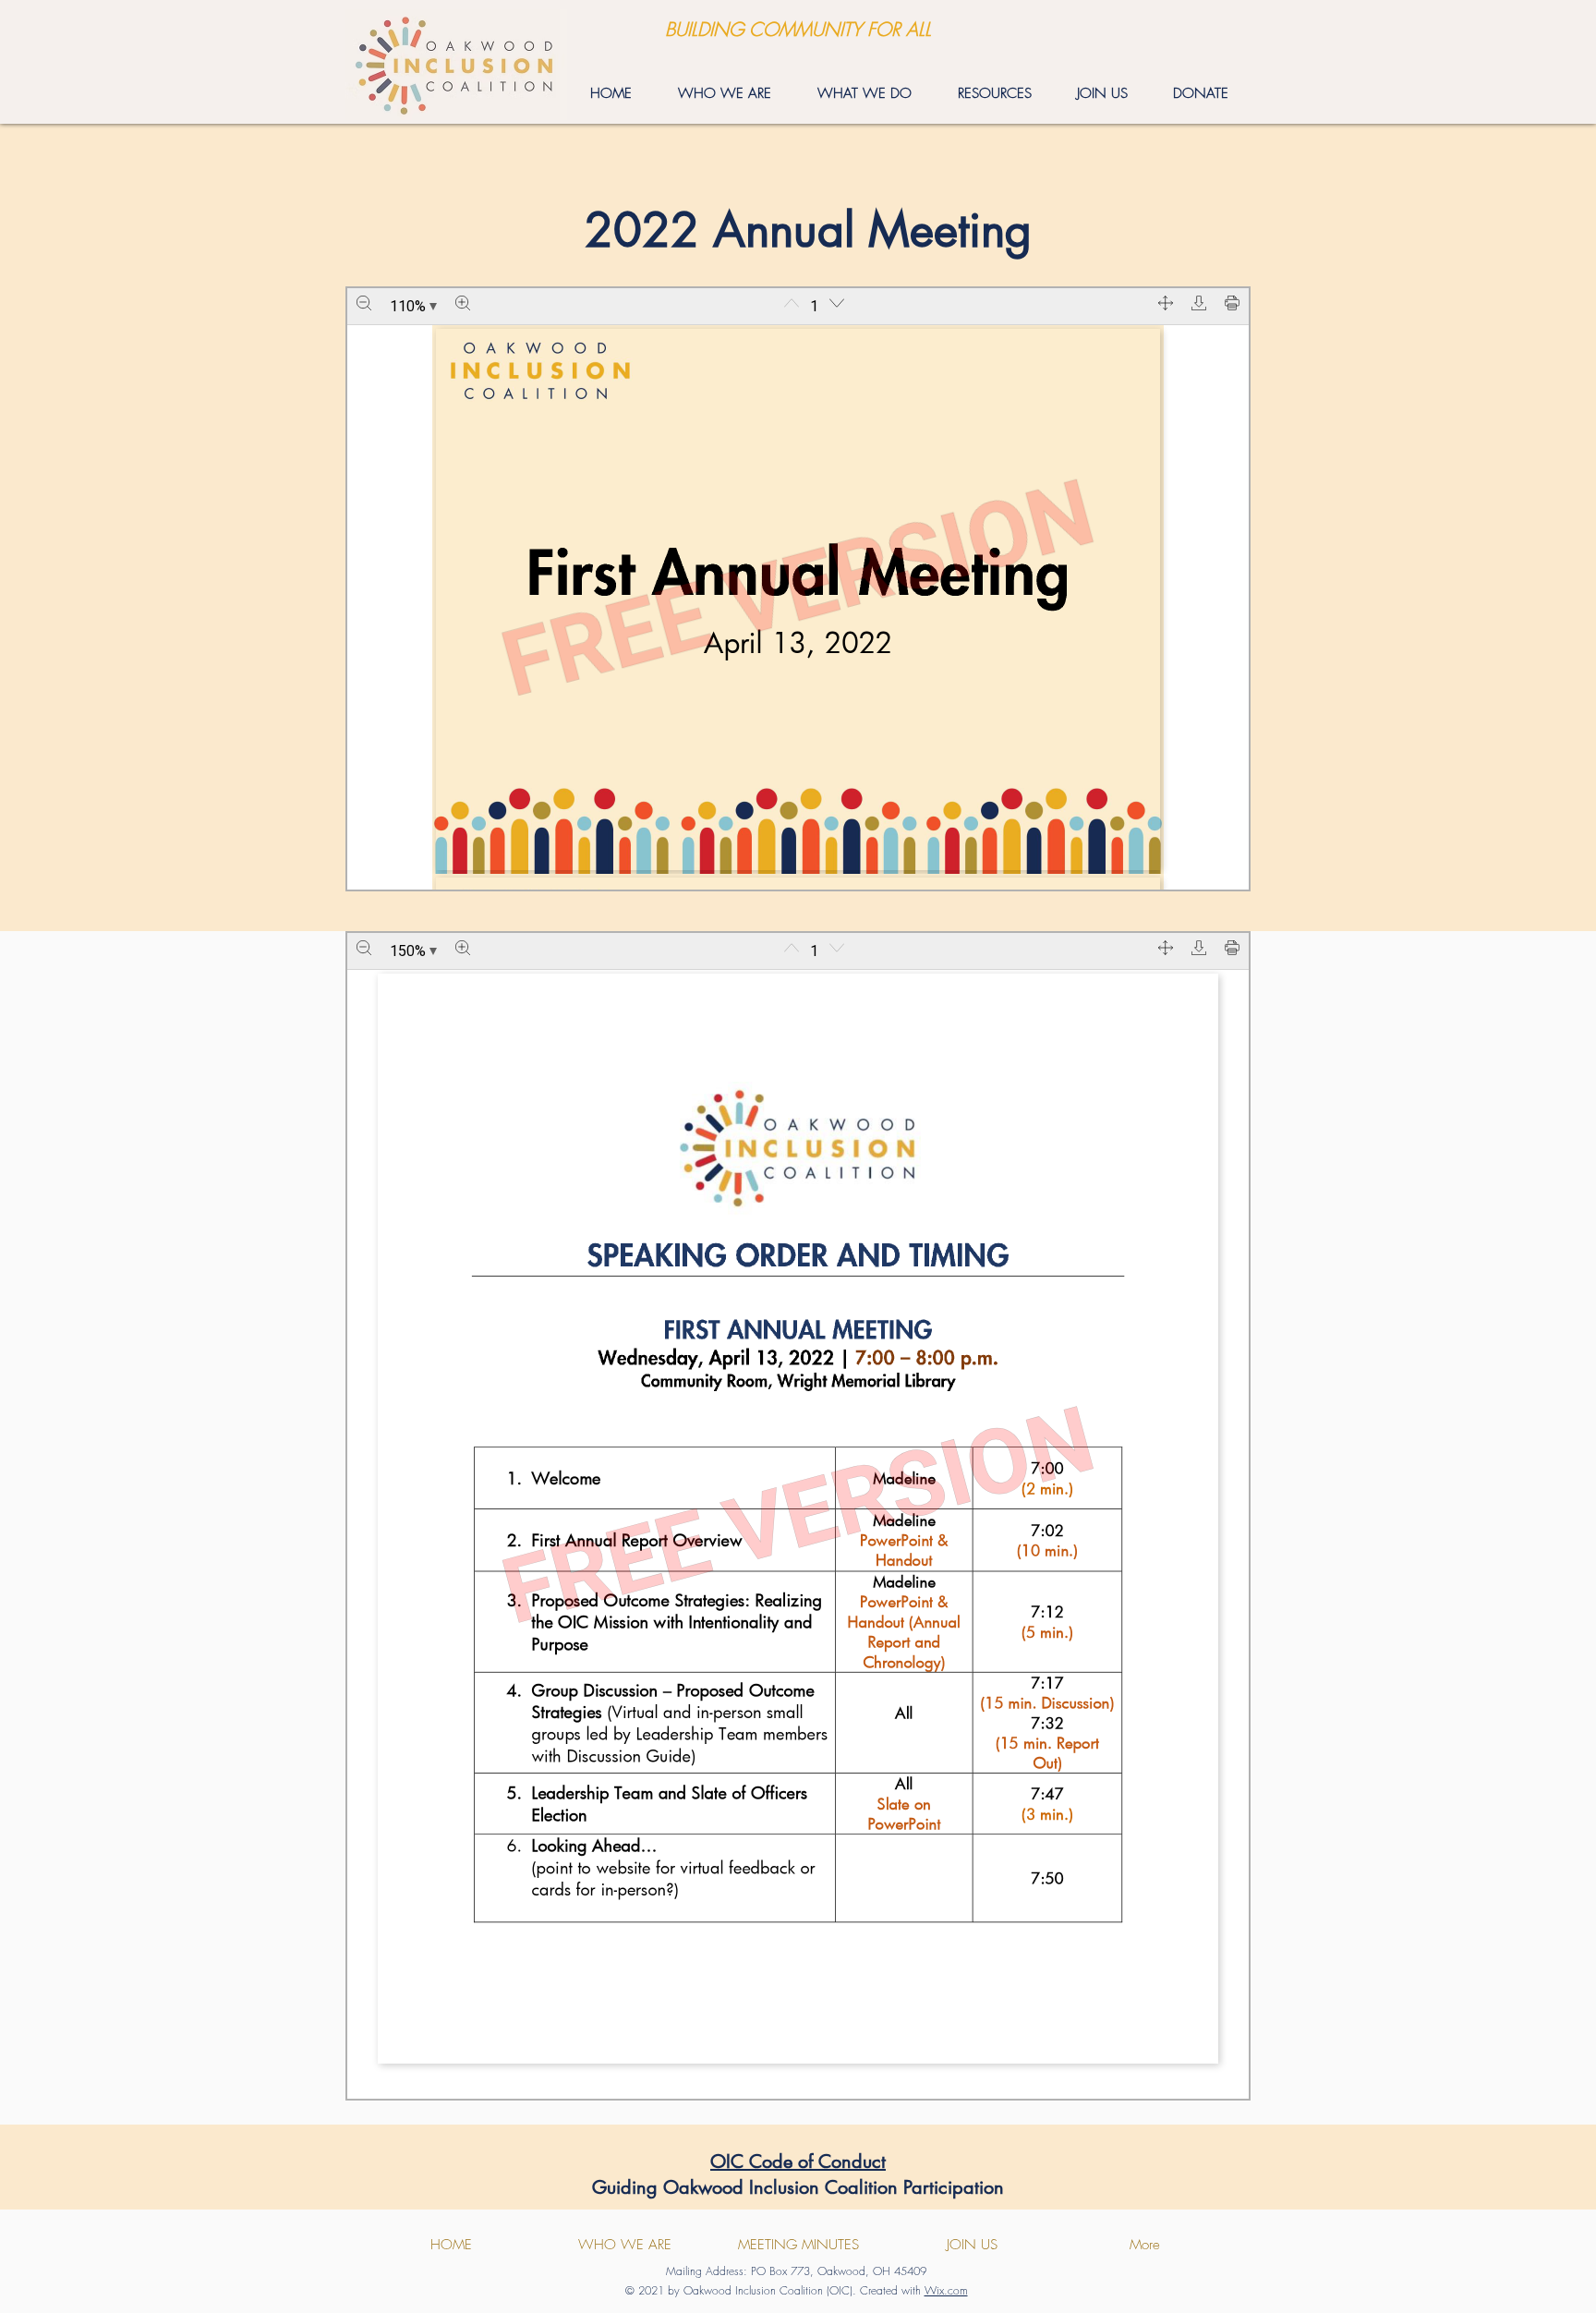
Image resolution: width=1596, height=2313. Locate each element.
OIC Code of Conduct (798, 2162)
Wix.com (946, 2290)
